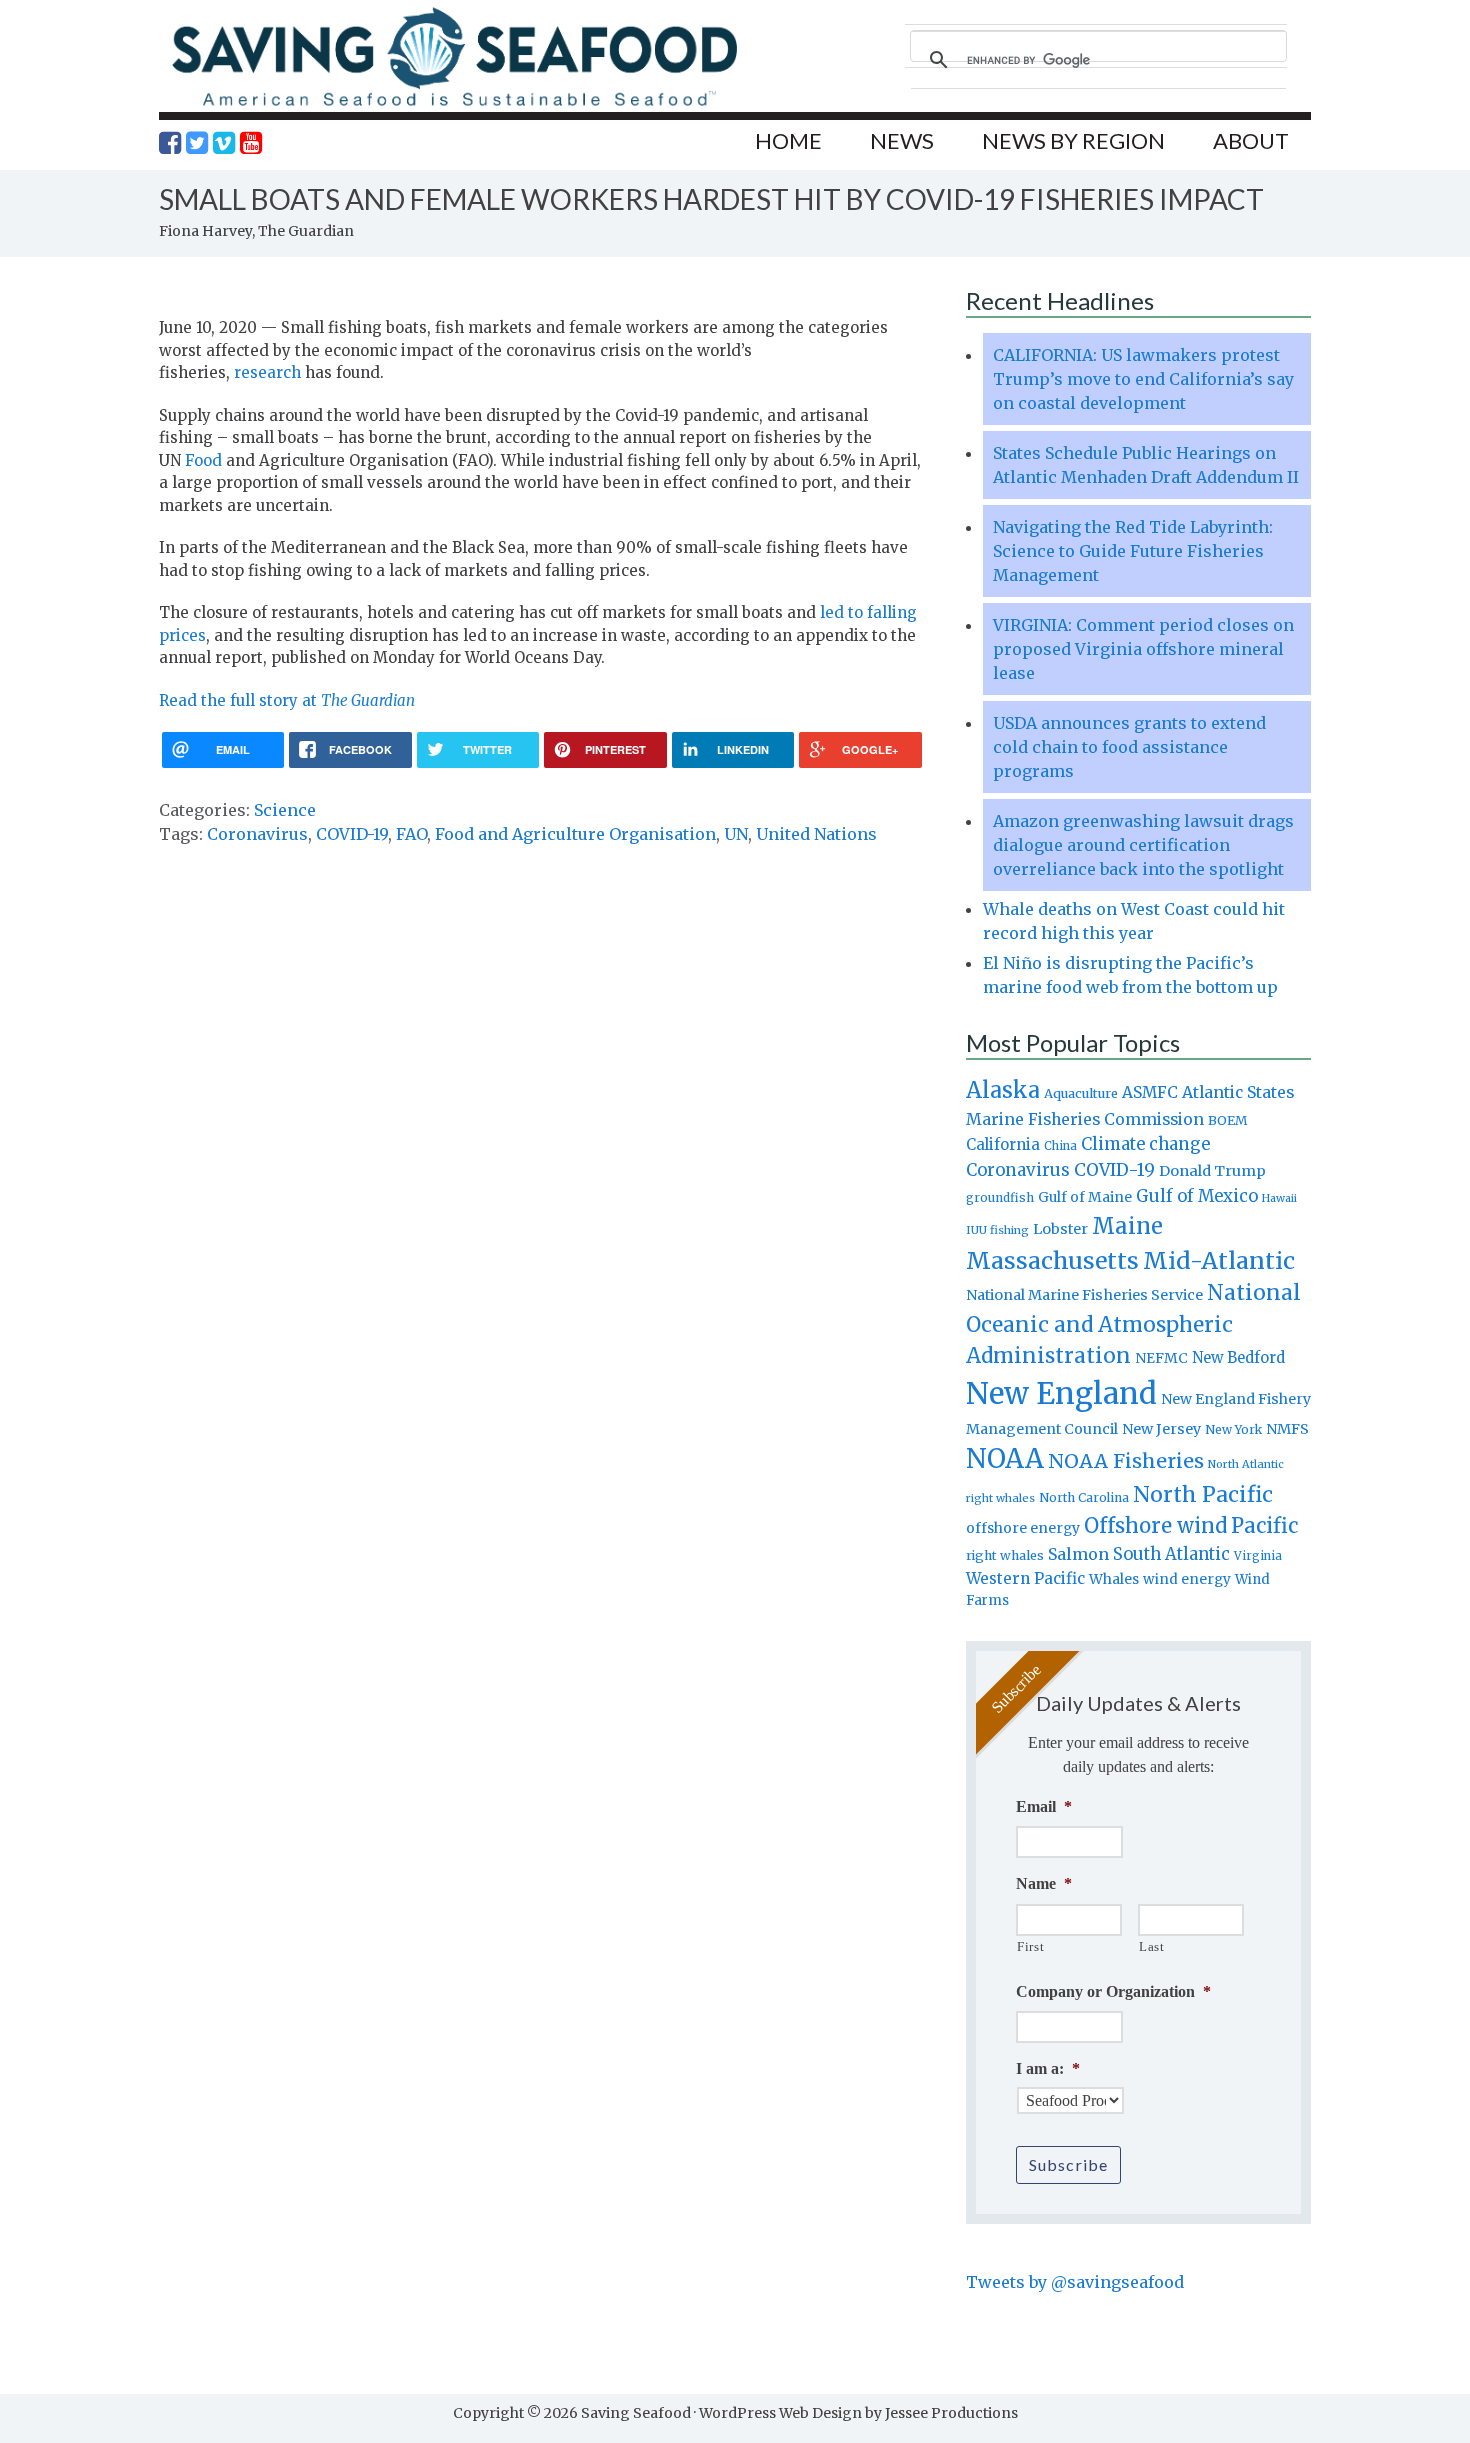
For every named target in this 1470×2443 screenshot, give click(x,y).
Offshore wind (1155, 1526)
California (1003, 1144)
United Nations (816, 834)
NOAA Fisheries (1126, 1461)
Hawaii (1279, 1198)
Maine (1127, 1226)
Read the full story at (287, 700)
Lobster (1060, 1229)
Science (285, 810)
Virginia (1258, 1556)
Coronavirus (257, 834)
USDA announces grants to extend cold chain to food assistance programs (1129, 747)
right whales (1005, 1555)
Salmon (1078, 1554)
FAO (411, 834)
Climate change (1145, 1144)
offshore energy (1023, 1528)
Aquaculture (1081, 1093)
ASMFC (1150, 1092)
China (1060, 1146)
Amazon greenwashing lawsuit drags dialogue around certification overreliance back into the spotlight (1143, 845)
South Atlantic (1171, 1554)
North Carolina (1084, 1497)
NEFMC (1161, 1358)
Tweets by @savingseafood (1075, 2282)
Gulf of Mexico (1197, 1196)
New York (1233, 1429)
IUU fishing (997, 1230)
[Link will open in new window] (170, 143)
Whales (1114, 1579)
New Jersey (1161, 1429)
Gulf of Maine (1085, 1197)
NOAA (1005, 1459)
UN (736, 834)
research (267, 372)
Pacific (1264, 1526)
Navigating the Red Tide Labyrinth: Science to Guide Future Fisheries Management (1133, 551)
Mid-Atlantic (1219, 1260)
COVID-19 (352, 834)
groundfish (1000, 1197)
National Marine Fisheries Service (1084, 1295)
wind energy (1187, 1579)
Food (203, 460)
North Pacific (1203, 1494)
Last (1152, 1946)
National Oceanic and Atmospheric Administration (1133, 1324)
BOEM (1228, 1120)
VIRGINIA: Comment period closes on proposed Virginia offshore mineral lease (1143, 649)
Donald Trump (1212, 1171)
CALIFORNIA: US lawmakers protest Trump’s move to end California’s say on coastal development (1143, 379)
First (1030, 1946)
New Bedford (1238, 1357)
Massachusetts (1052, 1260)
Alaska (1003, 1090)
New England (1061, 1393)
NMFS (1287, 1429)
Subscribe (1068, 2164)
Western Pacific (1025, 1578)
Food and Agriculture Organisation (575, 834)
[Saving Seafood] (454, 105)
